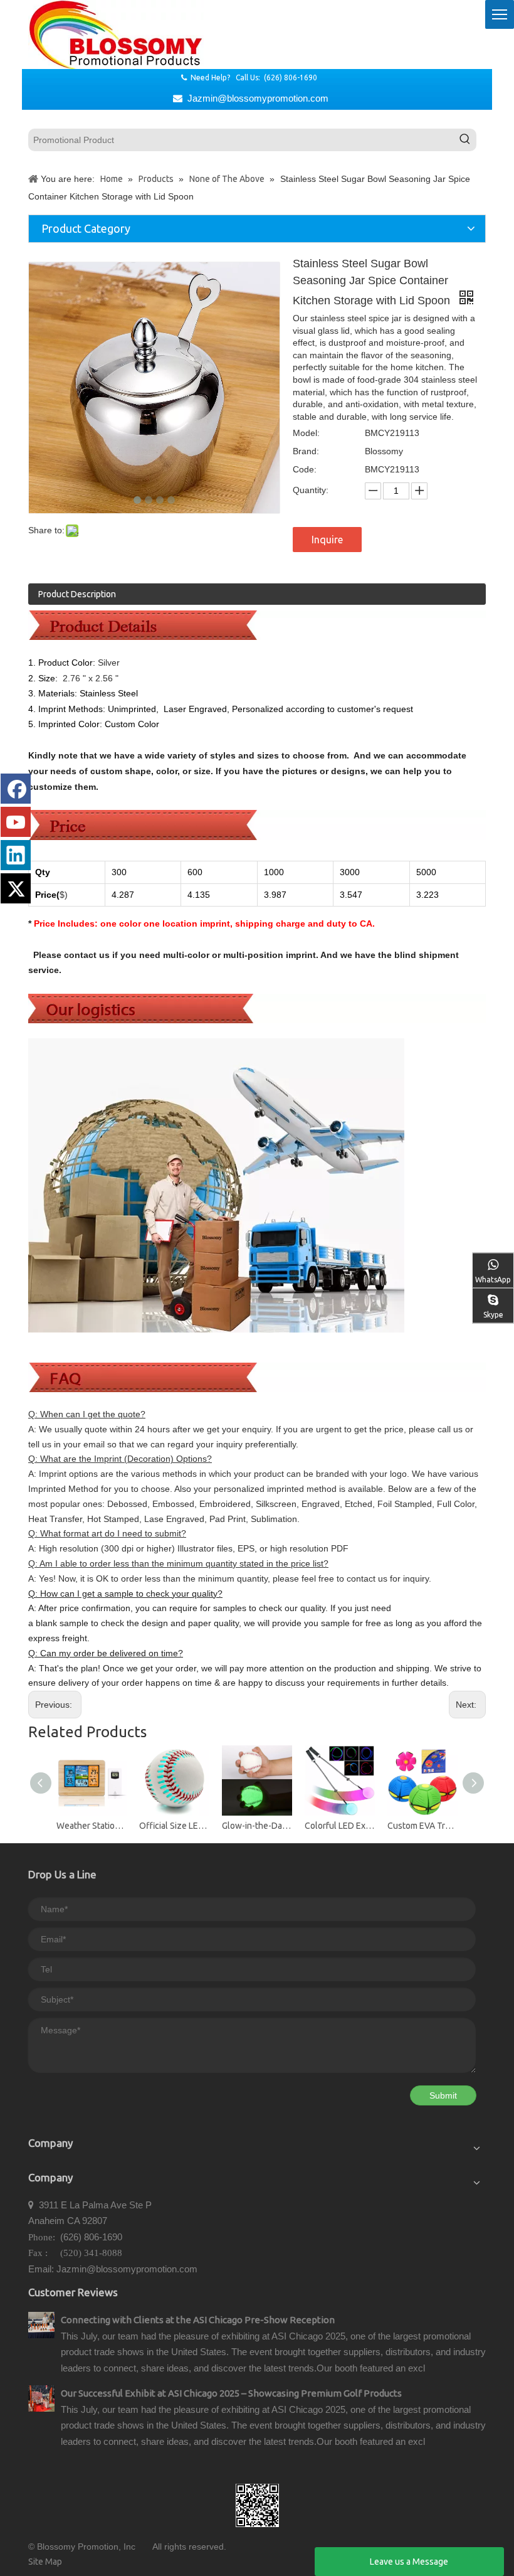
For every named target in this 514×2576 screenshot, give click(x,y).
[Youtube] (16, 822)
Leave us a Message (409, 2562)
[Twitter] (16, 888)
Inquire (327, 540)
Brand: (306, 451)
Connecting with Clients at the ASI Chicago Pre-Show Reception (198, 2320)
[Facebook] (16, 789)
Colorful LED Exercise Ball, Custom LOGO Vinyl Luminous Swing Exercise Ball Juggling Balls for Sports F (340, 1826)
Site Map (45, 2562)
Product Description (77, 594)
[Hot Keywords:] (465, 140)
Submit (443, 2095)
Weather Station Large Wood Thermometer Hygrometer (92, 1826)
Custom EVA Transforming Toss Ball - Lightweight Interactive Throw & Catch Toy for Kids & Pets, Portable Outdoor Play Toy (422, 1826)
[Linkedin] (16, 855)
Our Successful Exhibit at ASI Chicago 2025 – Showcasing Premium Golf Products (231, 2393)
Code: (305, 469)
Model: (306, 433)
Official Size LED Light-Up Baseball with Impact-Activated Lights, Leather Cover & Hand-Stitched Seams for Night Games (174, 1826)
